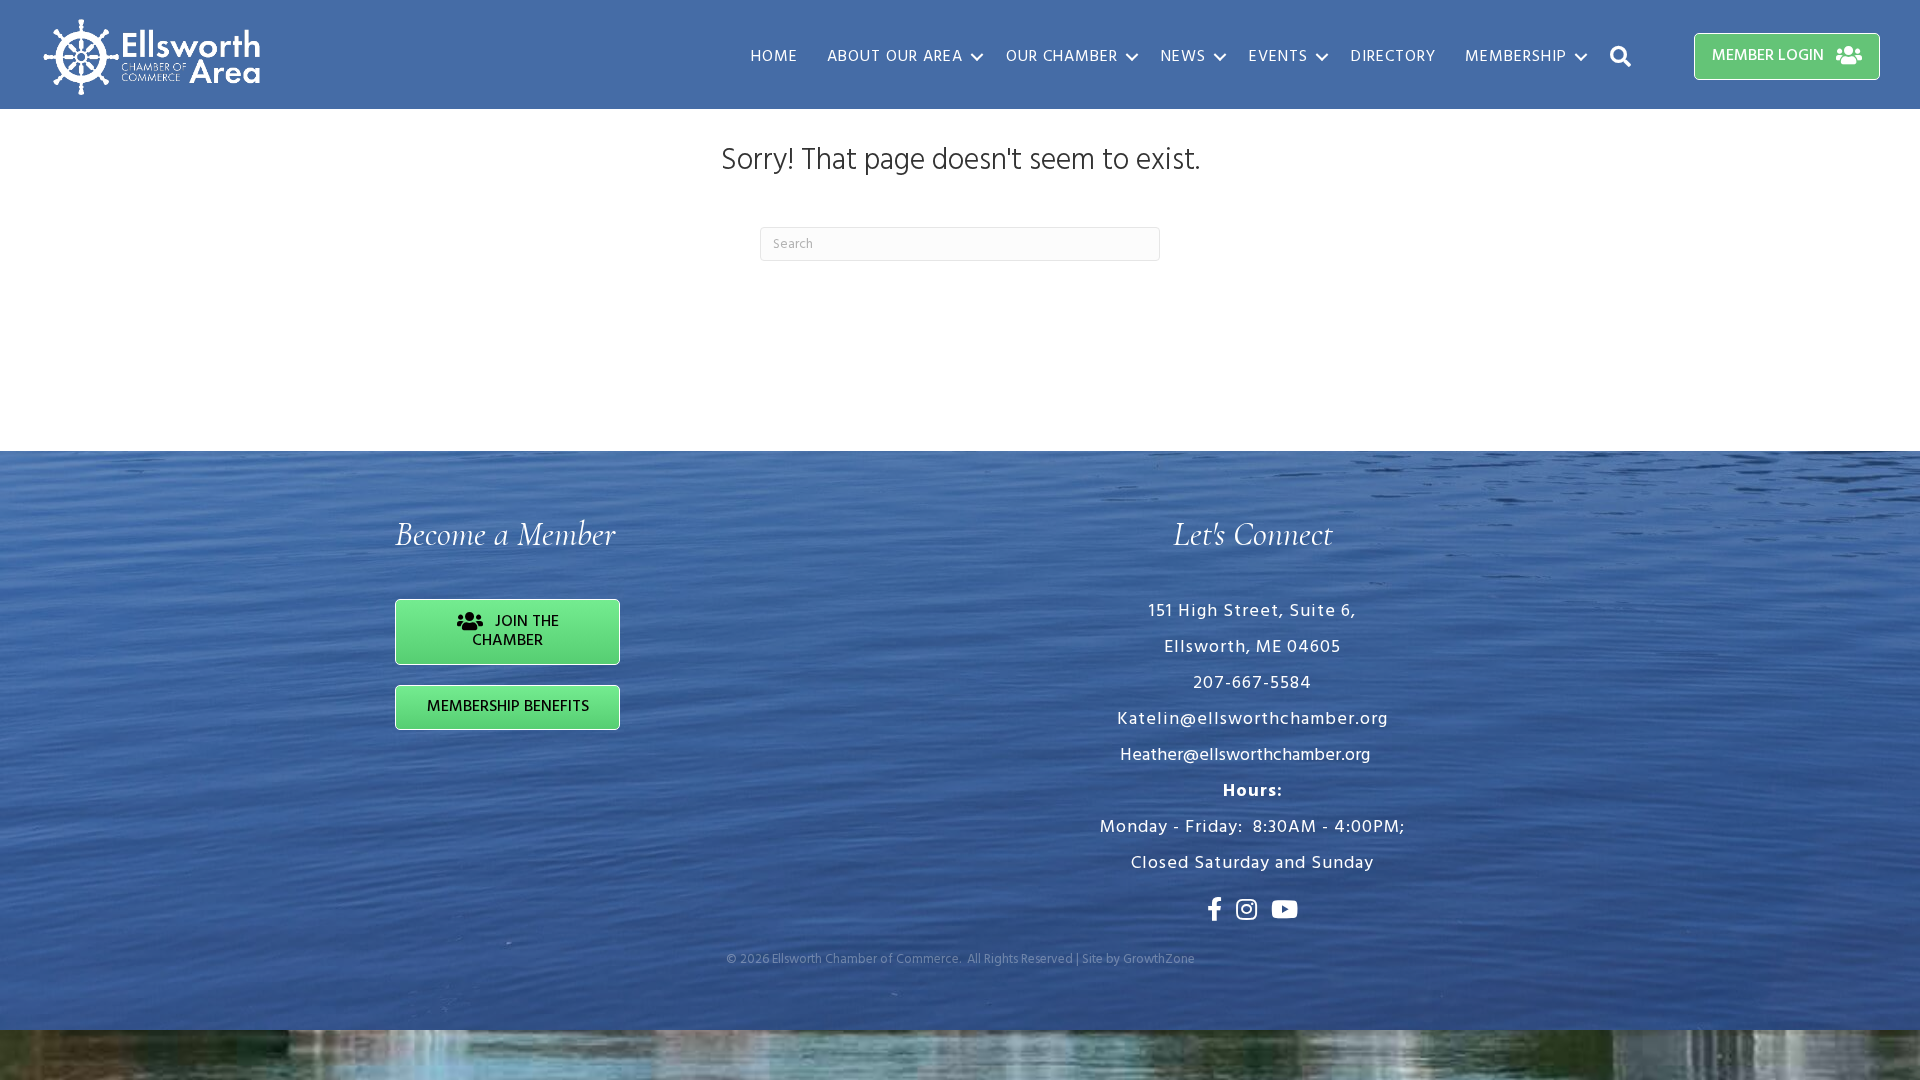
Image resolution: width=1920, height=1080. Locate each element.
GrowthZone (1159, 959)
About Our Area (895, 57)
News (1183, 57)
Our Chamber (1062, 57)
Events (1278, 57)
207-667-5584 (1252, 683)
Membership (1516, 57)
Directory (1393, 57)
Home (774, 57)
